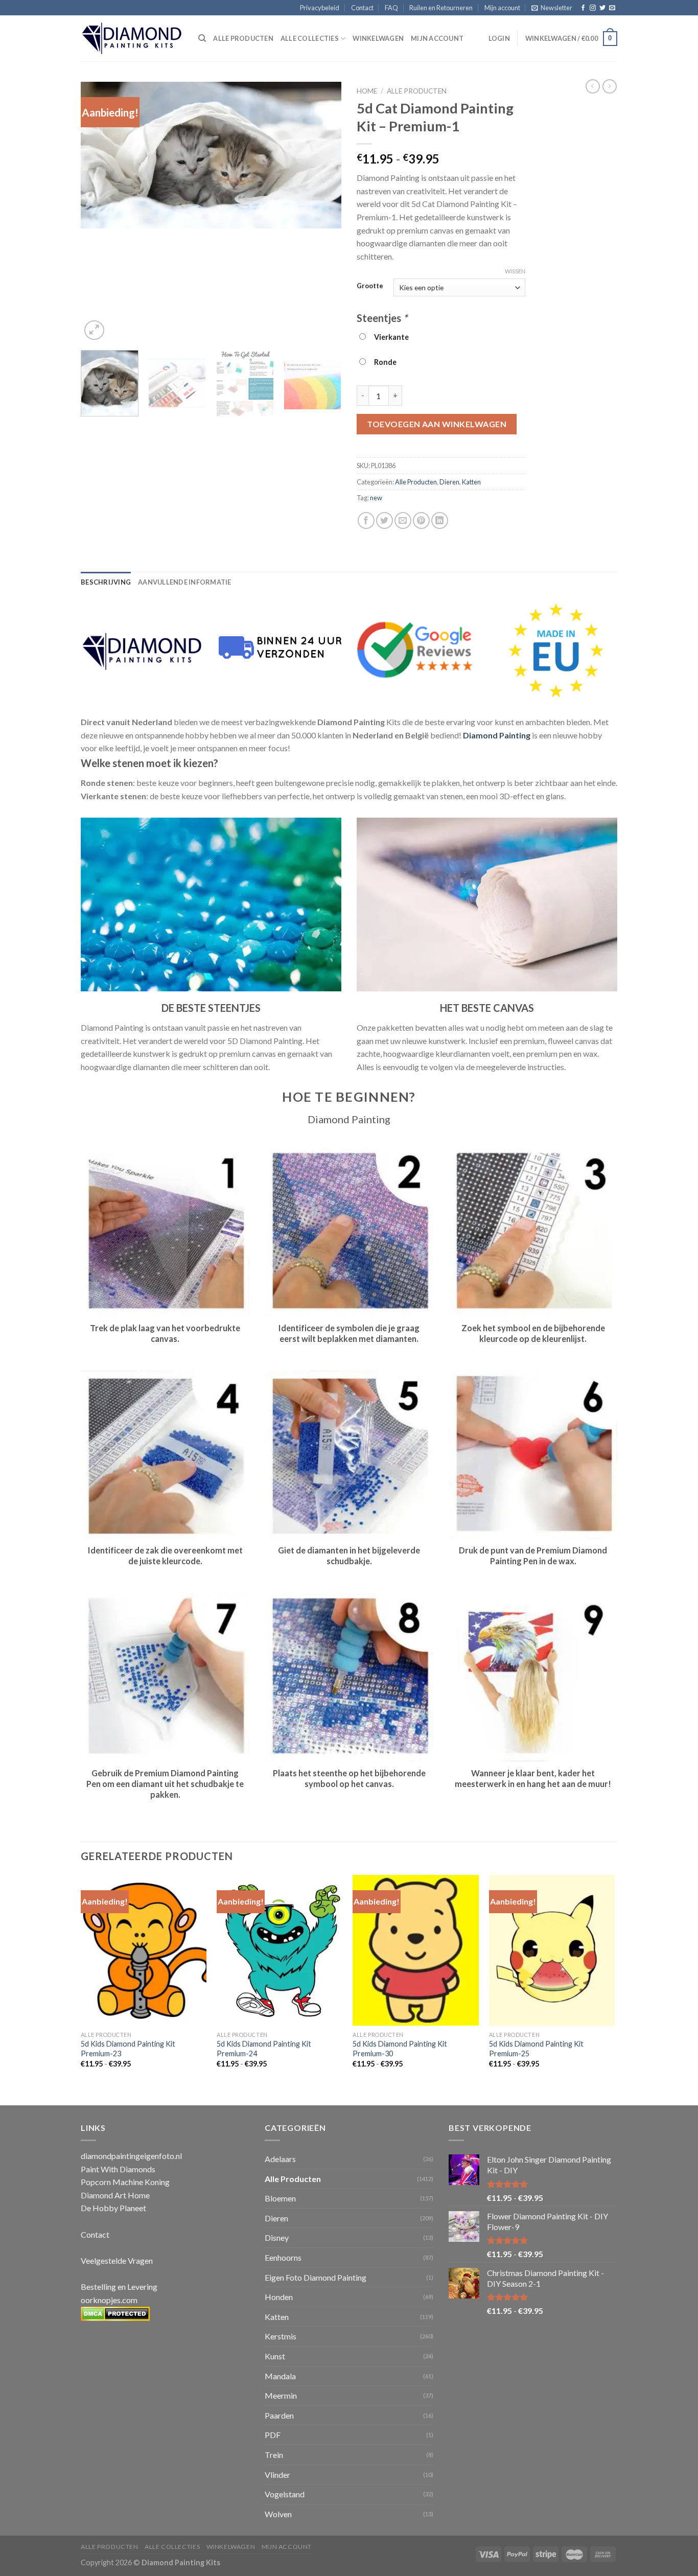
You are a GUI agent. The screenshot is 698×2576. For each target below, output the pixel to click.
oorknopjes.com (109, 2300)
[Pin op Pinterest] (421, 520)
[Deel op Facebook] (366, 520)
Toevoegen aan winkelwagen (437, 424)
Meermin (281, 2395)
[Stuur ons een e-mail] (612, 8)
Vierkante (390, 337)
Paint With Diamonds (118, 2169)
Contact (362, 8)
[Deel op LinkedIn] (440, 520)
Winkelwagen (378, 38)
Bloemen (280, 2198)
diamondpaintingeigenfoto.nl (131, 2156)
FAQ (391, 8)
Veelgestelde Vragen (117, 2260)
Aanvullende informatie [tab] (185, 582)
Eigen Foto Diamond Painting (316, 2277)
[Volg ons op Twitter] (602, 8)
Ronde (384, 362)
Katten (471, 482)
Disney (277, 2237)
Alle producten (243, 38)
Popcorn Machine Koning (125, 2182)
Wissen (515, 271)
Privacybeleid (320, 8)
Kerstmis (281, 2336)
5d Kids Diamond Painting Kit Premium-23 (128, 2049)
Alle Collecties (310, 38)
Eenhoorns (283, 2257)
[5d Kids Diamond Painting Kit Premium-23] (144, 1951)
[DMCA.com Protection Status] (115, 2313)
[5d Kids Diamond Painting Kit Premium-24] (280, 1951)
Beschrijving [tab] (106, 582)
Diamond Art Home (115, 2195)
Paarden (279, 2415)
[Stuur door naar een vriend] (403, 520)
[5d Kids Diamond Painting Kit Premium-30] (416, 1951)
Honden (279, 2297)
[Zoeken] (202, 38)
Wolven (278, 2514)
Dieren (449, 482)
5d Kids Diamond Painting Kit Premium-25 (536, 2049)
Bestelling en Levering (119, 2287)
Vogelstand (285, 2494)
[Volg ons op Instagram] (593, 8)
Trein (274, 2455)
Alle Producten (417, 91)
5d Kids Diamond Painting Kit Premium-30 (400, 2049)
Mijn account (502, 8)
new (376, 498)
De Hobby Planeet (113, 2208)
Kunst (275, 2356)
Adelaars (280, 2159)
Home (367, 91)
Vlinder (277, 2475)
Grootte (370, 286)
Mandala (280, 2376)
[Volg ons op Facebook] (583, 8)
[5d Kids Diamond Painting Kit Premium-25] (552, 1951)
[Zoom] (94, 330)
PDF (273, 2435)
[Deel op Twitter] (385, 520)
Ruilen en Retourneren (441, 8)
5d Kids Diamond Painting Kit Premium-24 (264, 2049)
